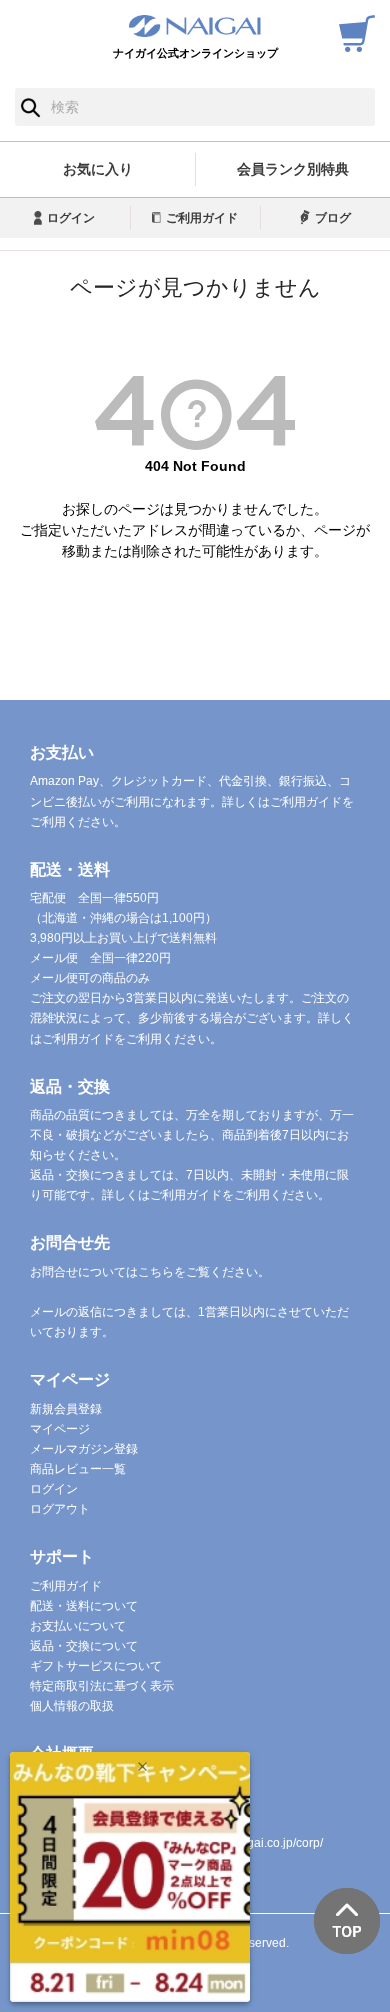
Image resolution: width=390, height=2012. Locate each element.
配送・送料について (84, 1606)
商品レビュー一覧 (78, 1469)
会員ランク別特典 (293, 169)
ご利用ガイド (202, 218)
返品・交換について (84, 1646)
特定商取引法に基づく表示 (102, 1686)
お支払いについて (78, 1626)
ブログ (333, 218)
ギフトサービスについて (96, 1666)
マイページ (60, 1429)
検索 (30, 107)
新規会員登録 (66, 1409)
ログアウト (60, 1509)
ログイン (71, 218)
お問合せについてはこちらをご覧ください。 (150, 1272)
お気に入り (98, 169)
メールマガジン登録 (84, 1449)
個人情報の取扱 (72, 1706)
